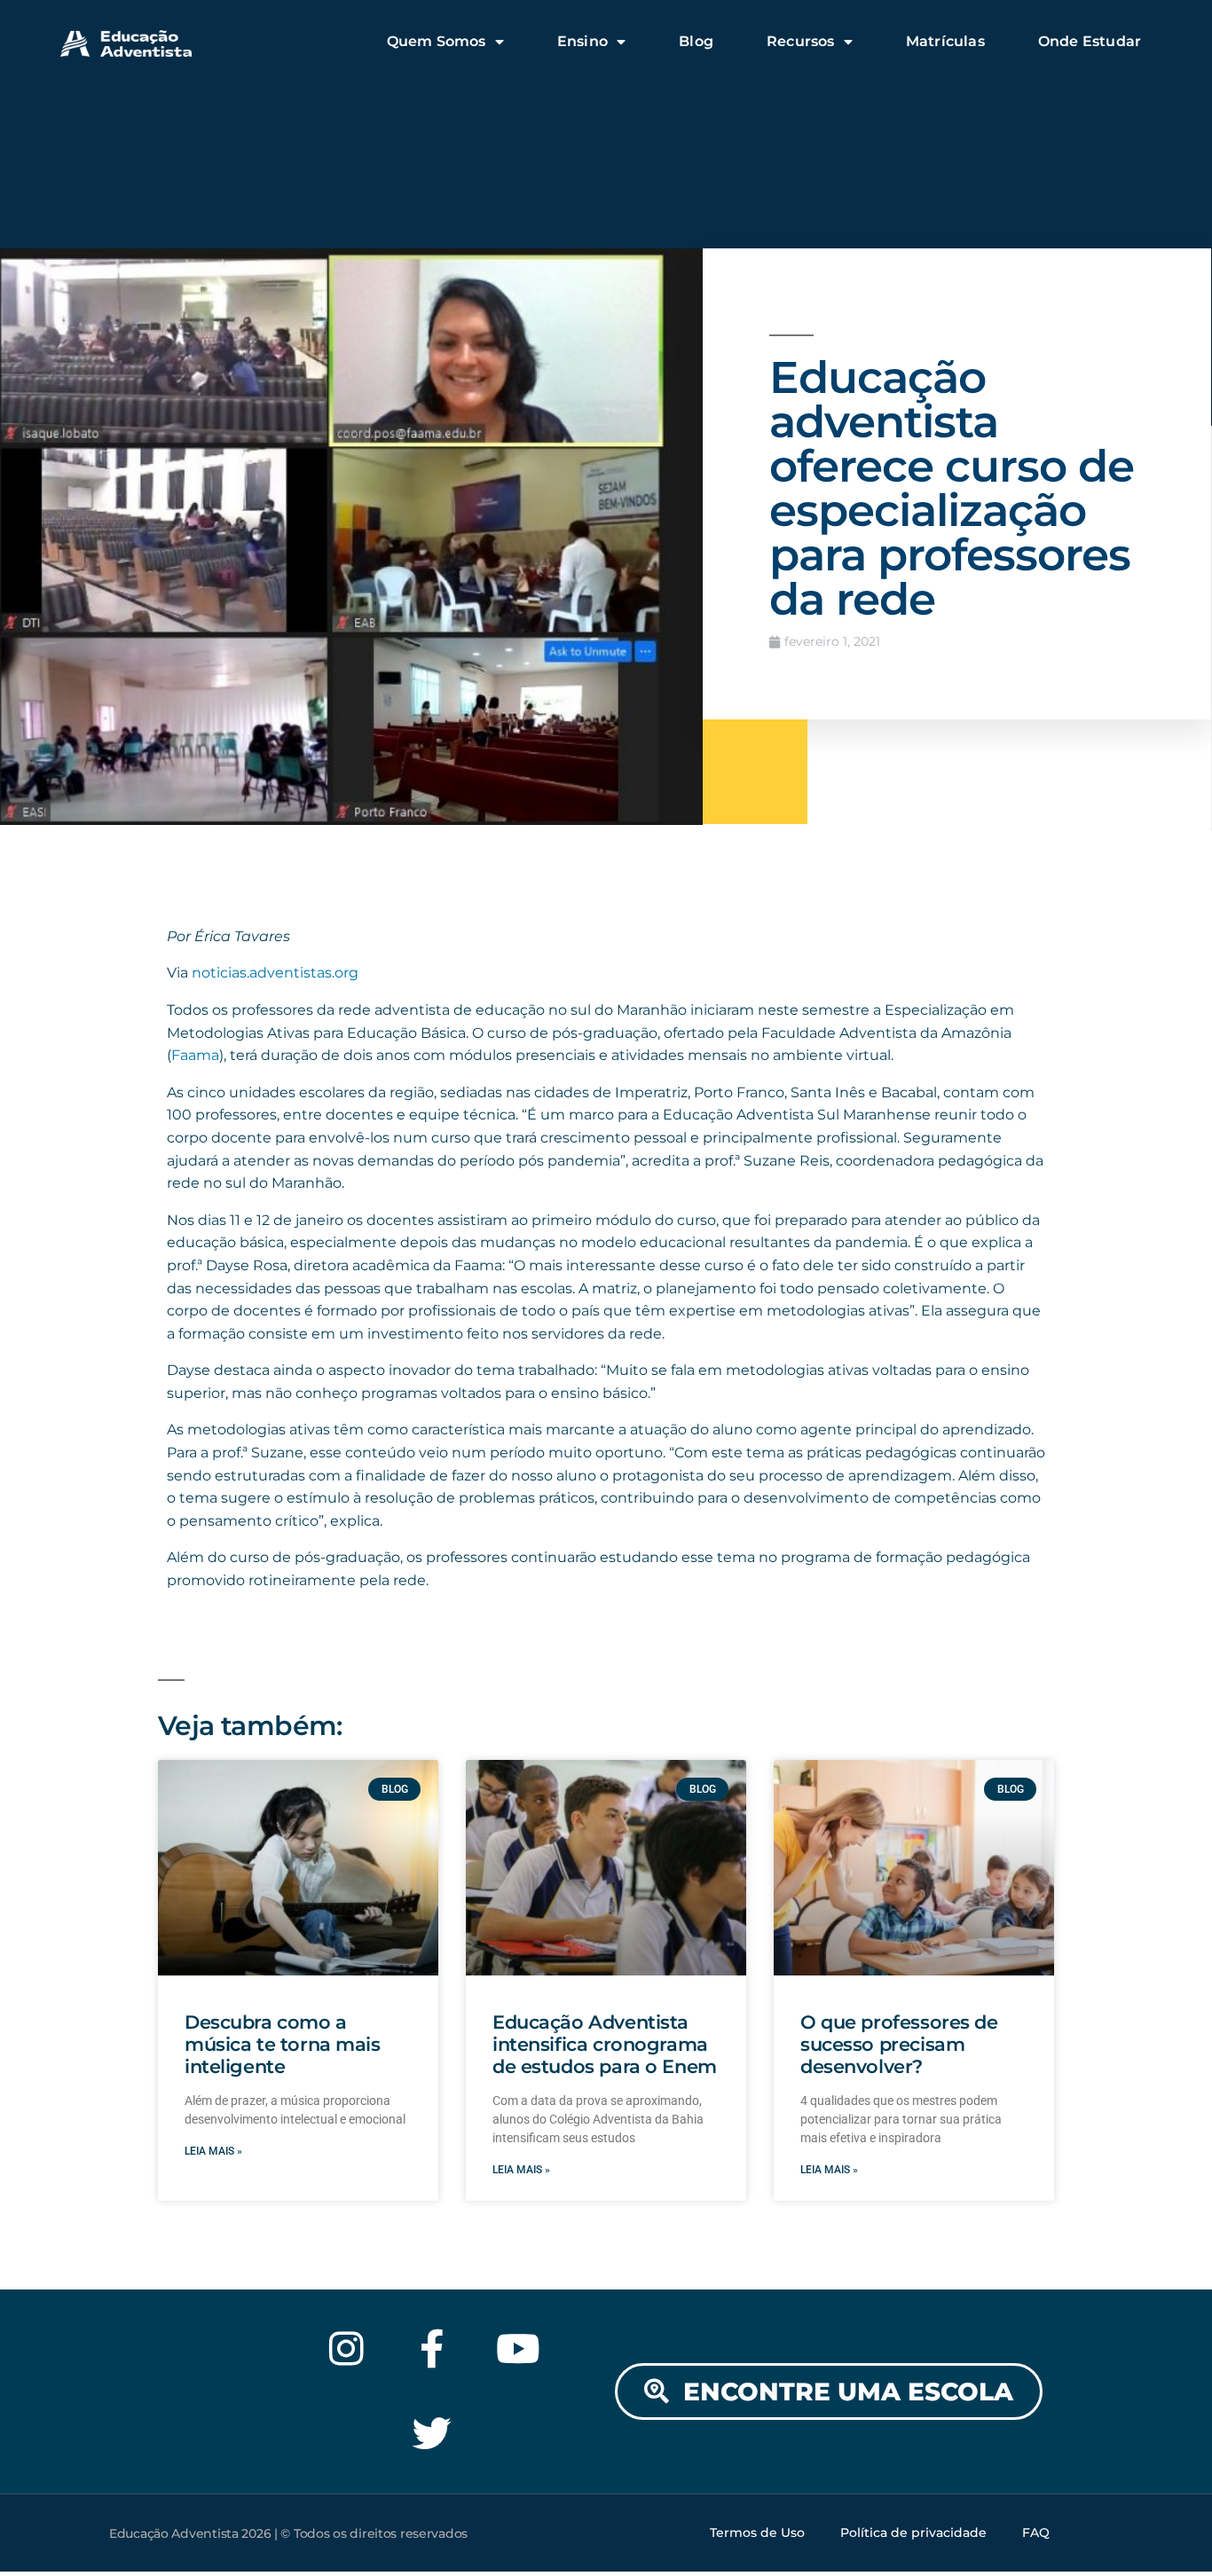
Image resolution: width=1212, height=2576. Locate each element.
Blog (696, 41)
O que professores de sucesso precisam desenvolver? (899, 2044)
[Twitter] (433, 2435)
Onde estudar (1090, 41)
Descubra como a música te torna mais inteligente (283, 2044)
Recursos (801, 41)
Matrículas (945, 41)
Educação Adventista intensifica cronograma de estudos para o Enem (605, 2044)
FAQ (1036, 2533)
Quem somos (437, 41)
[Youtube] (519, 2348)
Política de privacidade (913, 2533)
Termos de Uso (757, 2533)
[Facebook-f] (433, 2348)
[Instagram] (346, 2348)
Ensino (582, 41)
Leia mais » (213, 2151)
